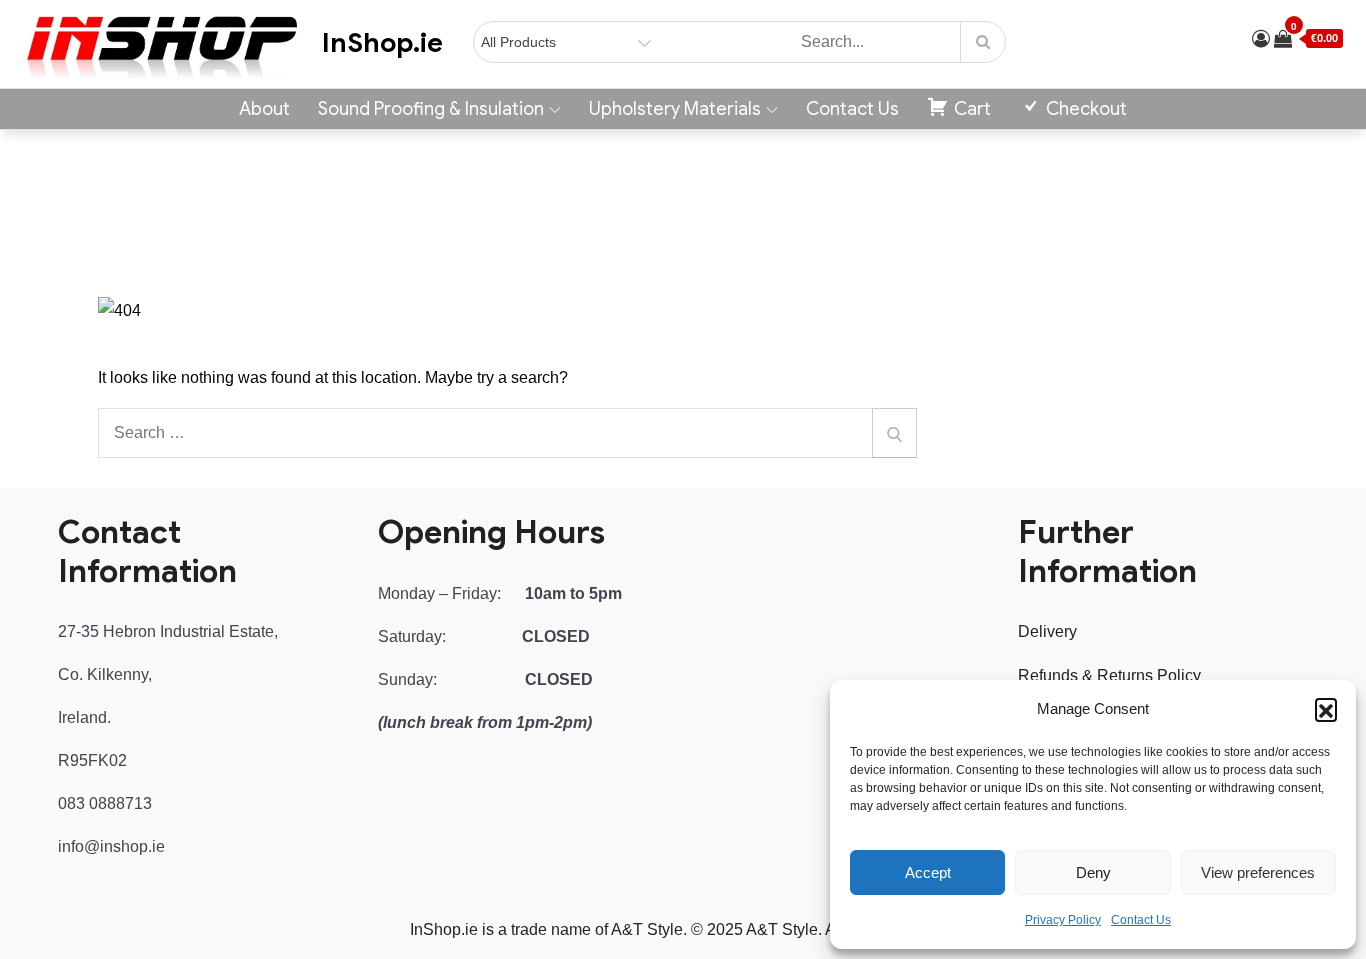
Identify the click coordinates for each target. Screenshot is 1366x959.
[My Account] (1261, 39)
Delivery (1047, 631)
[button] (1326, 709)
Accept (928, 872)
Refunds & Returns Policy (1109, 675)
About (264, 109)
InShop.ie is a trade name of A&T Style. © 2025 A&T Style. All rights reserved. (683, 929)
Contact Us (1141, 920)
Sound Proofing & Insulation (431, 109)
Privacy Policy (1063, 920)
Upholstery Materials (675, 109)
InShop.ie (382, 43)
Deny (1093, 872)
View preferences (1258, 872)
